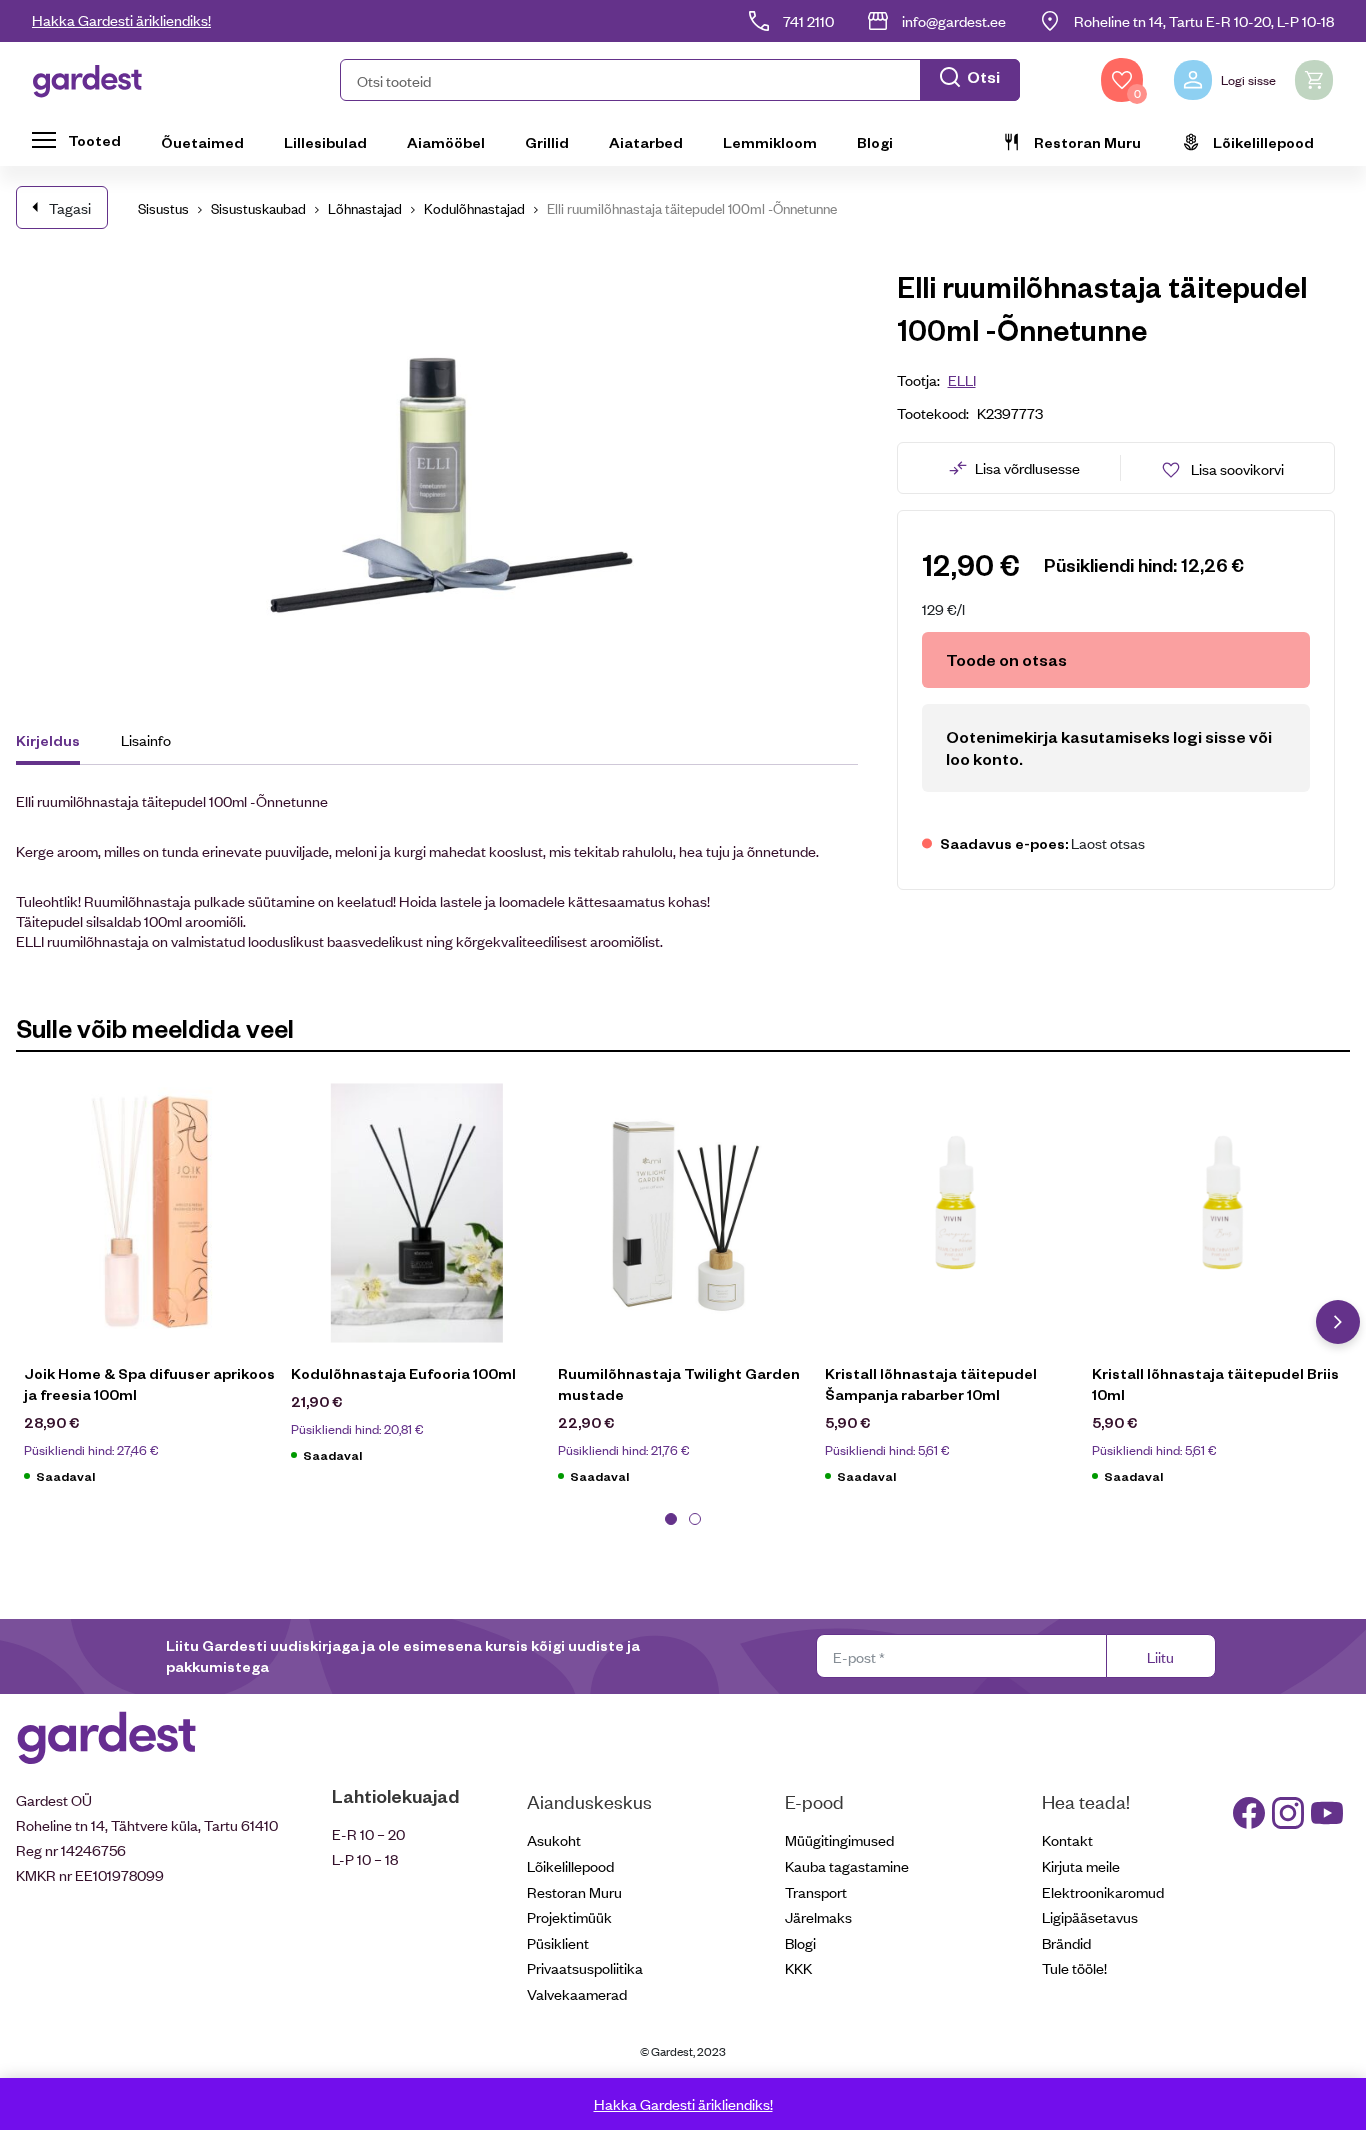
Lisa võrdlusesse (1027, 467)
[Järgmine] (1338, 1322)
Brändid (1066, 1942)
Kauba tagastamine (847, 1865)
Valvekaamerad (577, 1993)
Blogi (875, 142)
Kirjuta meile (1081, 1865)
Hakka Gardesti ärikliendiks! (121, 19)
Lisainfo (146, 739)
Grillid (547, 142)
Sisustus (163, 207)
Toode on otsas (1006, 659)
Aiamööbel (446, 142)
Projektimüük (569, 1916)
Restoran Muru (1087, 142)
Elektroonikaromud (1103, 1891)
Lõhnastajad (365, 207)
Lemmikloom (770, 142)
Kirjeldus (48, 740)
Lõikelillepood (1263, 142)
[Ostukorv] (1314, 80)
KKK (798, 1967)
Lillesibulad (325, 142)
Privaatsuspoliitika (585, 1967)
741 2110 (808, 20)
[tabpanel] (149, 1294)
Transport (816, 1891)
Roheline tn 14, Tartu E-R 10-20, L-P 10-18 (1204, 20)
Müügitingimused (839, 1839)
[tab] (57, 743)
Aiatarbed (646, 142)
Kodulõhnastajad (474, 207)
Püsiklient (558, 1942)
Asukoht (554, 1839)
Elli (962, 379)
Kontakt (1067, 1839)
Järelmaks (818, 1916)
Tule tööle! (1074, 1967)
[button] (680, 80)
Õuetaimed (202, 142)
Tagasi (70, 207)
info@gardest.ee (954, 20)
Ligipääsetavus (1090, 1916)
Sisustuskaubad (258, 207)
